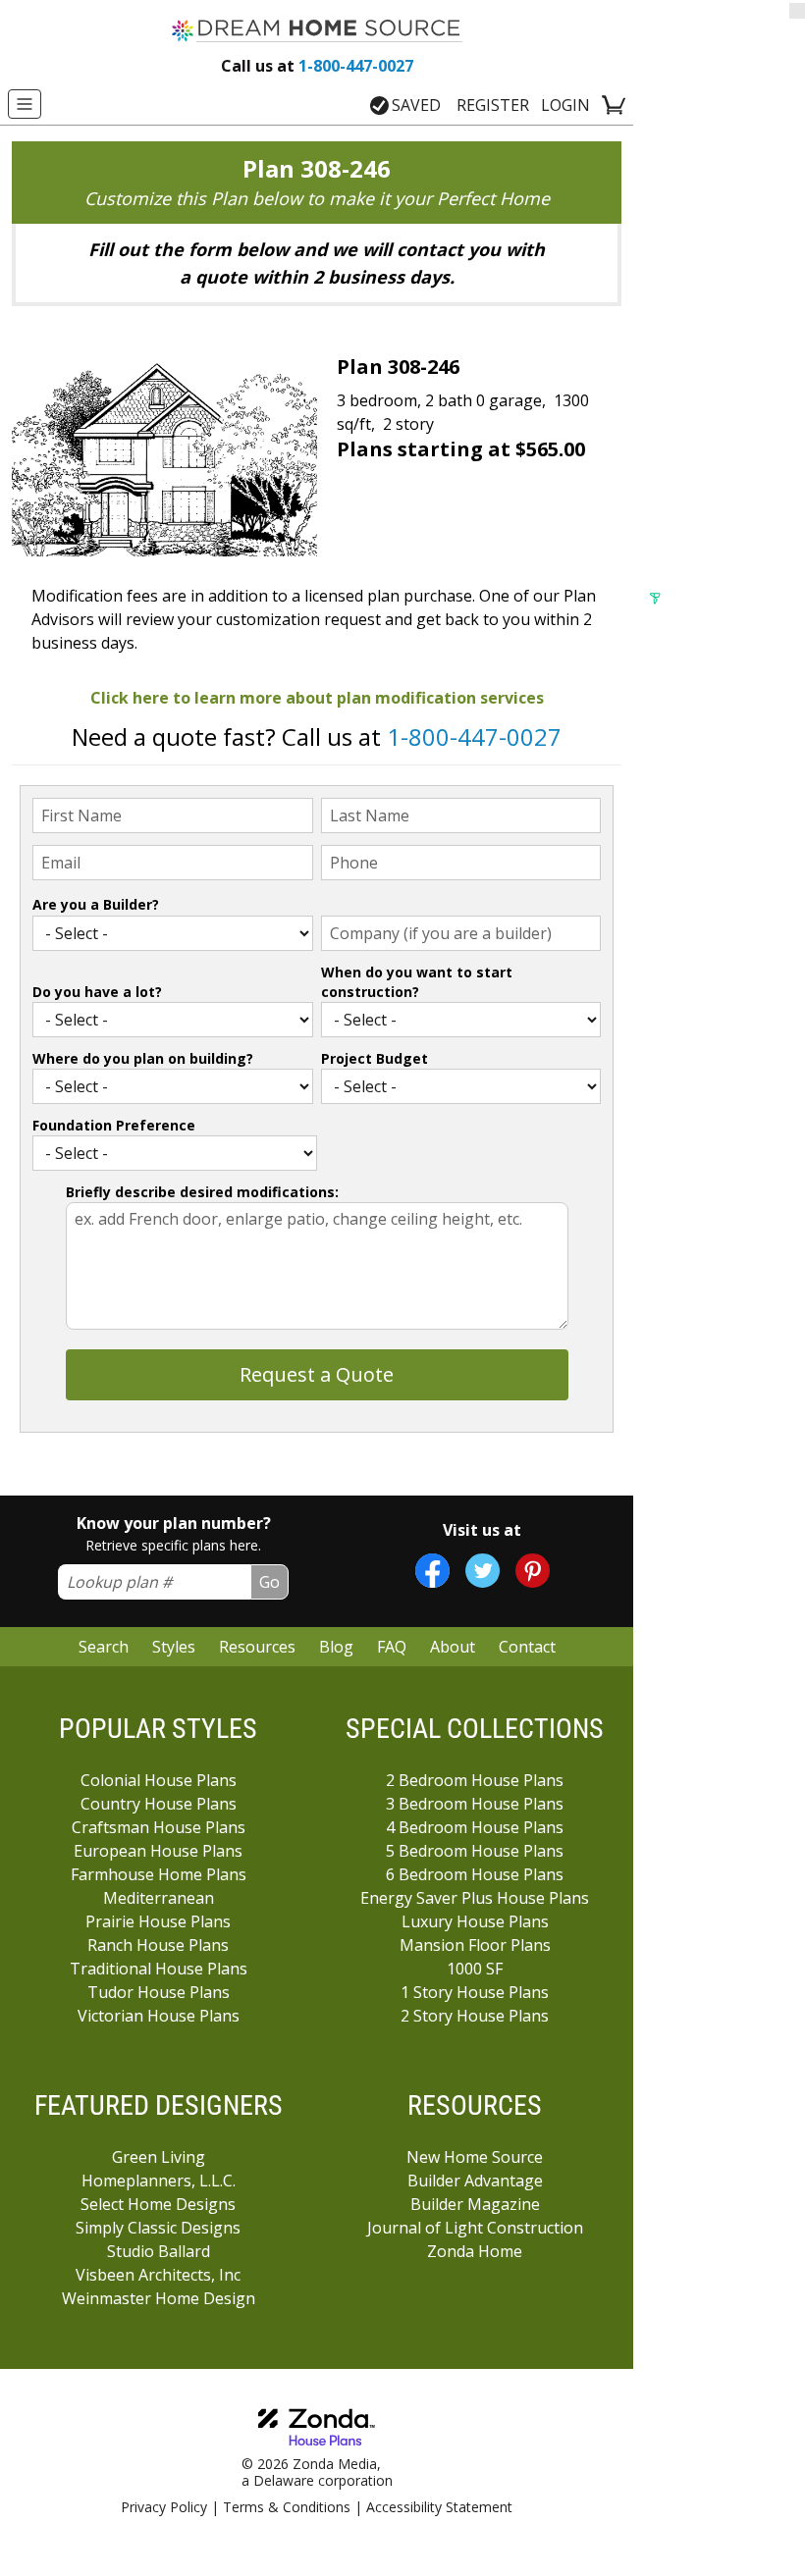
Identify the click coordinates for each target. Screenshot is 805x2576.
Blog (336, 1647)
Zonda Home (475, 2251)
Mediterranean (159, 1898)
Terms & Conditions (287, 2507)
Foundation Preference (114, 1125)
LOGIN (565, 105)
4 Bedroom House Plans (475, 1827)
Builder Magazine (475, 2204)
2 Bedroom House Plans (475, 1780)
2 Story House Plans (475, 2016)
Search (104, 1647)
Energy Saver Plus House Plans (475, 1898)
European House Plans (158, 1851)
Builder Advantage (475, 2181)
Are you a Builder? (96, 904)
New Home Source (475, 2157)
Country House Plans (159, 1804)
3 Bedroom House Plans (475, 1804)
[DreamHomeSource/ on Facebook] (432, 1571)
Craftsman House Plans (159, 1827)
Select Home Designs (158, 2204)
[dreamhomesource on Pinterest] (533, 1571)
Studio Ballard (159, 2251)
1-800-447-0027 (317, 66)
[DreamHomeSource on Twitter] (483, 1571)
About (453, 1647)
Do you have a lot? (97, 992)
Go (269, 1582)
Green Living (159, 2157)
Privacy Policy (164, 2507)
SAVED (416, 105)
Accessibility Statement (439, 2507)
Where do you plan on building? (143, 1058)
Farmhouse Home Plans (159, 1874)
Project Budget (375, 1058)
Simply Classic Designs (158, 2228)
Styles (174, 1647)
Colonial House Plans (159, 1780)
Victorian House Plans (159, 2016)
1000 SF (475, 1969)
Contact (527, 1647)
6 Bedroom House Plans (475, 1874)
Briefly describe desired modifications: (202, 1192)
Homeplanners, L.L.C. (159, 2181)
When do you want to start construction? (417, 982)
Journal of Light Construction (475, 2228)
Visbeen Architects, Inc (158, 2275)
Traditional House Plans (159, 1969)
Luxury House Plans (475, 1921)
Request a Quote (317, 1374)
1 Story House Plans (475, 1992)
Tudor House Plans (159, 1992)
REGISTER (493, 105)
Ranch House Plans (158, 1945)
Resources (257, 1647)
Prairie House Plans (158, 1921)
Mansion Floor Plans (475, 1945)
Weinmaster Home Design (159, 2298)
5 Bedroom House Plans (475, 1851)
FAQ (392, 1647)
